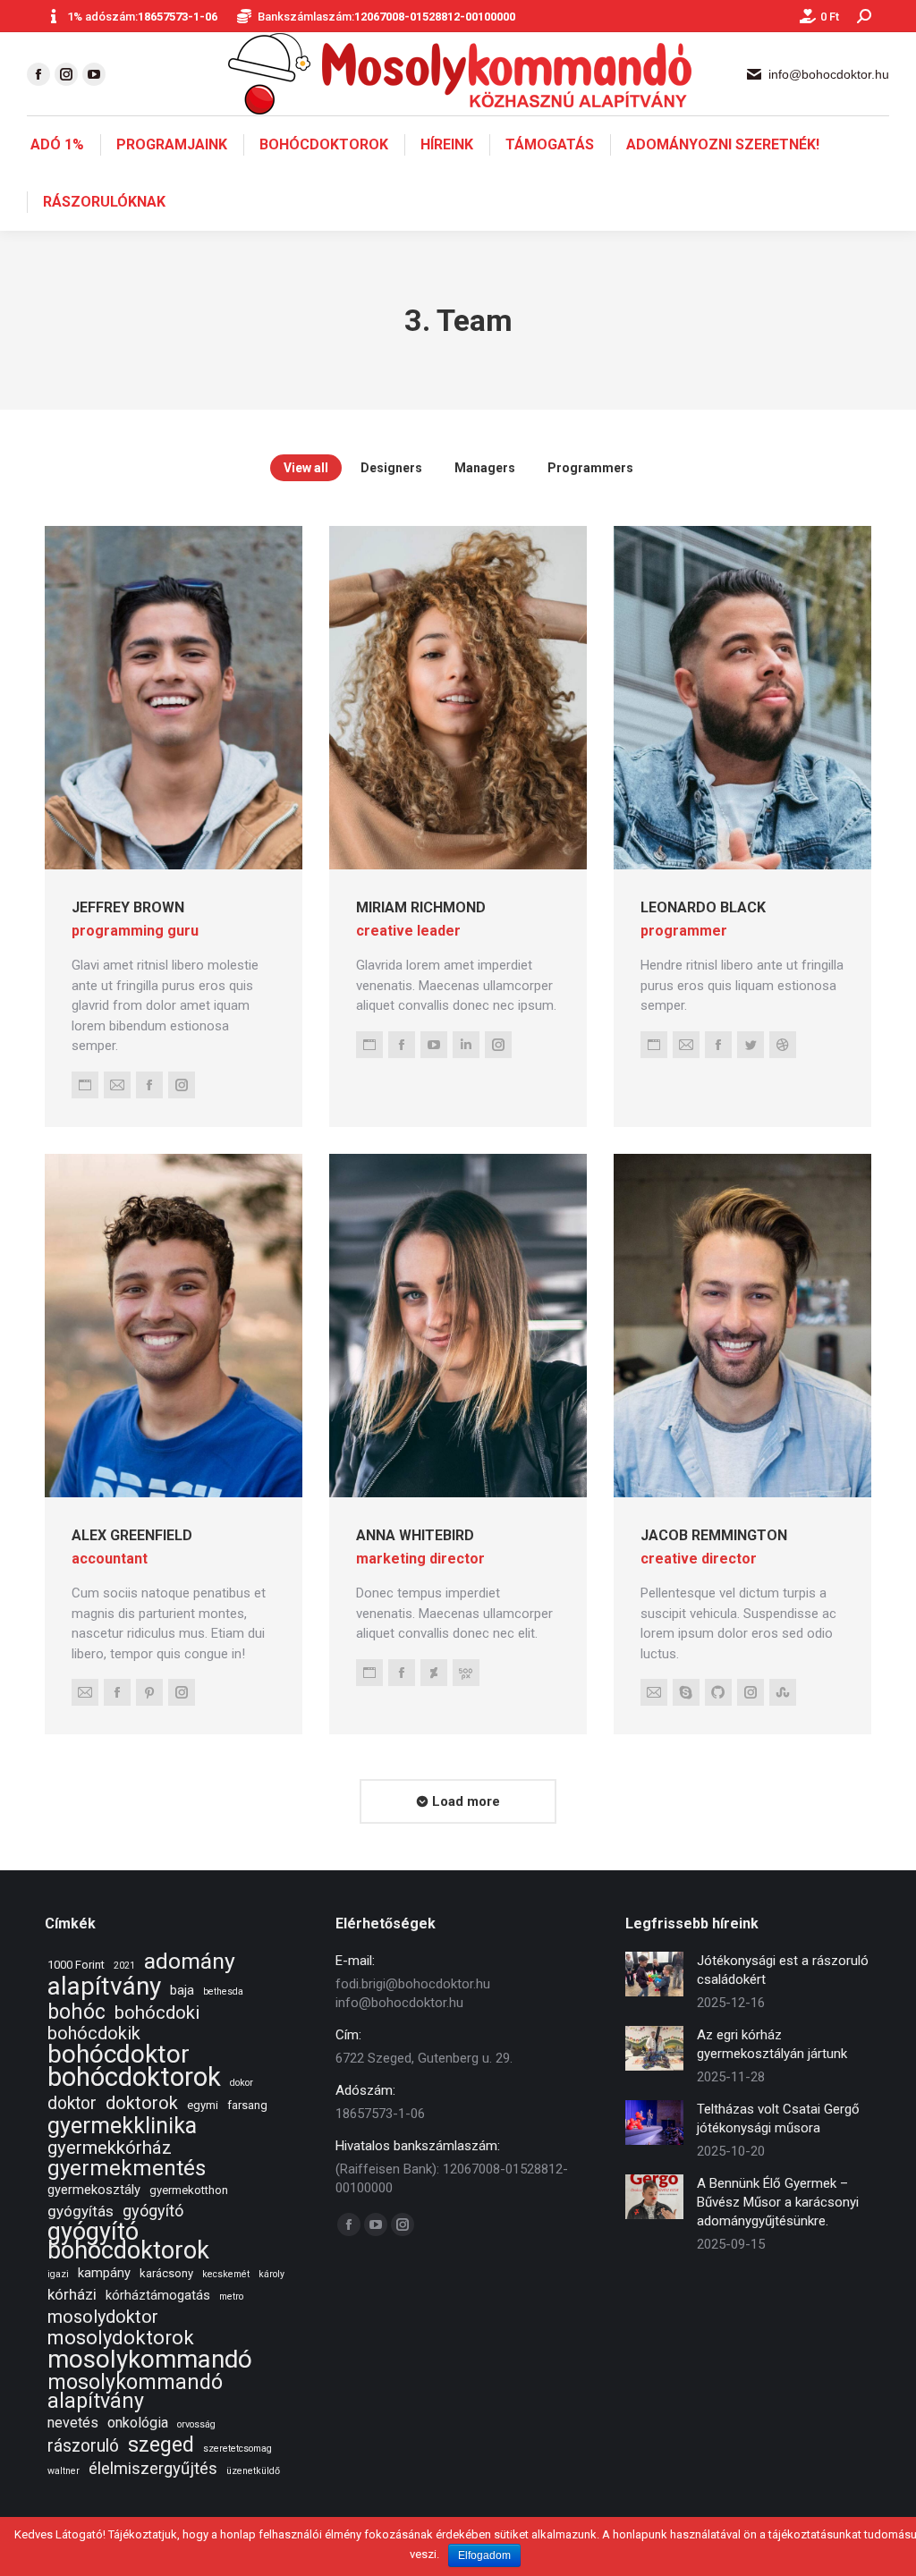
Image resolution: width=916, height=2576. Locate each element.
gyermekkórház (110, 2148)
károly (271, 2274)
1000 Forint (76, 1965)
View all (306, 468)
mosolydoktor (103, 2317)
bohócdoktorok (134, 2077)
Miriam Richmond (421, 907)
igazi (58, 2274)
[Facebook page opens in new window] (38, 74)
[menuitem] (57, 145)
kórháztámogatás (158, 2295)
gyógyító (153, 2211)
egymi (203, 2105)
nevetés (73, 2423)
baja (182, 1990)
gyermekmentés (127, 2169)
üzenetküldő (253, 2471)
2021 (124, 1966)
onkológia (138, 2423)
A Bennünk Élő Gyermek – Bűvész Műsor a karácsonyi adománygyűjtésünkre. (778, 2202)
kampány (104, 2273)
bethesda (223, 1991)
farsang (247, 2105)
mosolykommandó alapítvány (135, 2392)
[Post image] (654, 1974)
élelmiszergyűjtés (153, 2469)
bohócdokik (94, 2034)
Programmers (590, 468)
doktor (72, 2103)
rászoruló (83, 2446)
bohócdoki (157, 2013)
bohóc (76, 2012)
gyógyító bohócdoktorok (128, 2241)
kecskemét (226, 2274)
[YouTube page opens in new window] (94, 74)
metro (231, 2296)
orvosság (196, 2424)
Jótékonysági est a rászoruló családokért (783, 1970)
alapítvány (104, 1986)
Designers (391, 468)
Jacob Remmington (714, 1535)
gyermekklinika (122, 2126)
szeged (161, 2445)
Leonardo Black (703, 907)
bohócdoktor (119, 2054)
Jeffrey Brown (128, 907)
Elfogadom (484, 2555)
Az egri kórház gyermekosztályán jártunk (772, 2044)
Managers (485, 468)
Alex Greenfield (132, 1535)
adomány (190, 1961)
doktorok (142, 2103)
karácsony (166, 2273)
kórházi (72, 2294)
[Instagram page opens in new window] (66, 74)
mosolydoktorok (121, 2338)
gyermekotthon (189, 2190)
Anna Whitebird (415, 1535)
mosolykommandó (150, 2359)
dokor (242, 2083)
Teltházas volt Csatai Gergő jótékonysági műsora (778, 2118)
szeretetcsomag (237, 2449)
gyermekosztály (94, 2190)
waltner (64, 2471)
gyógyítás (81, 2211)
